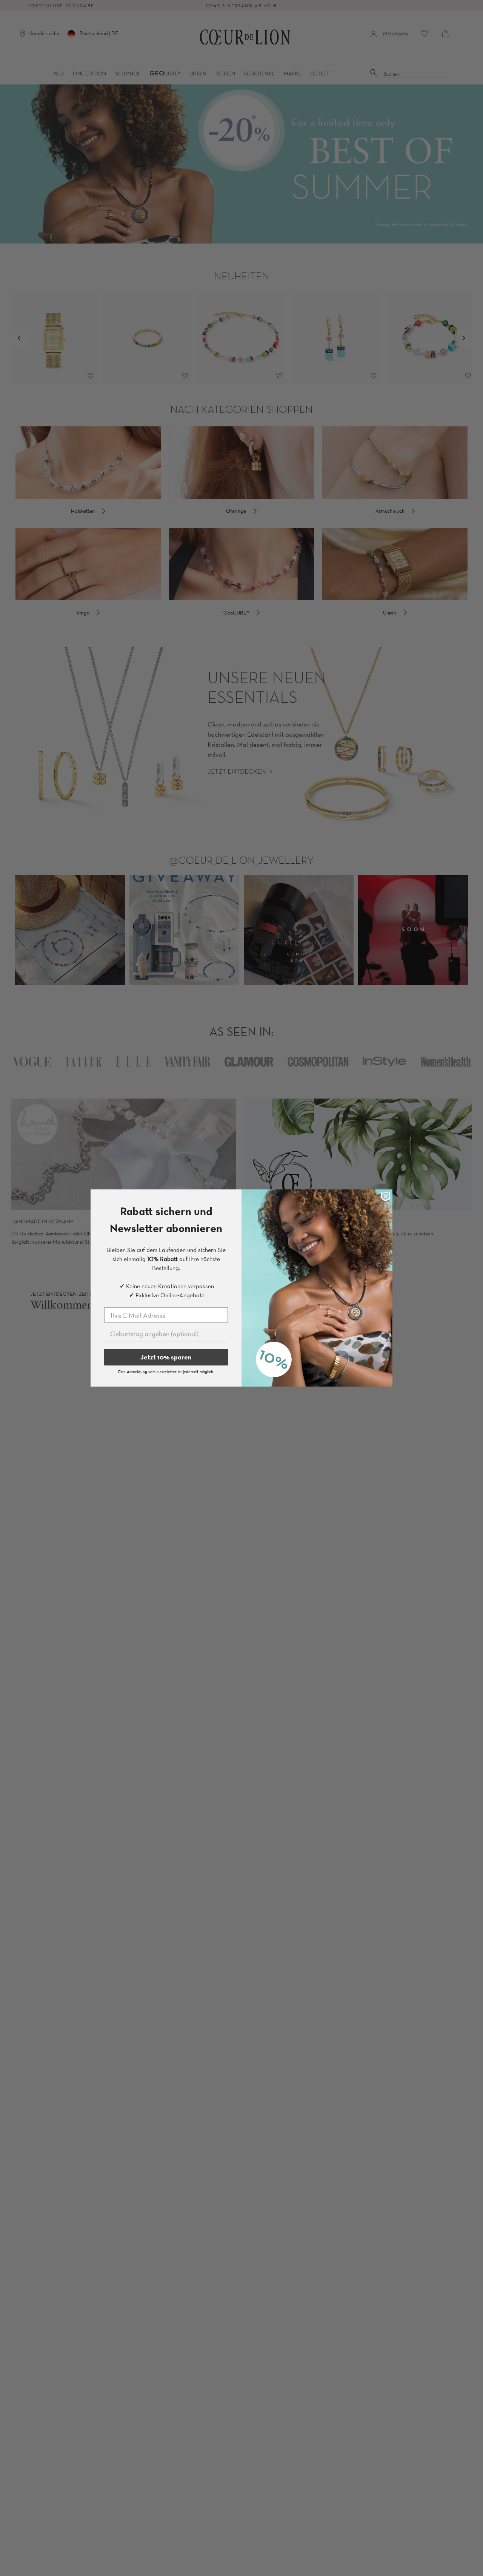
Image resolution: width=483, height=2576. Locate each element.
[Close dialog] (386, 1196)
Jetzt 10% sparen (166, 1357)
